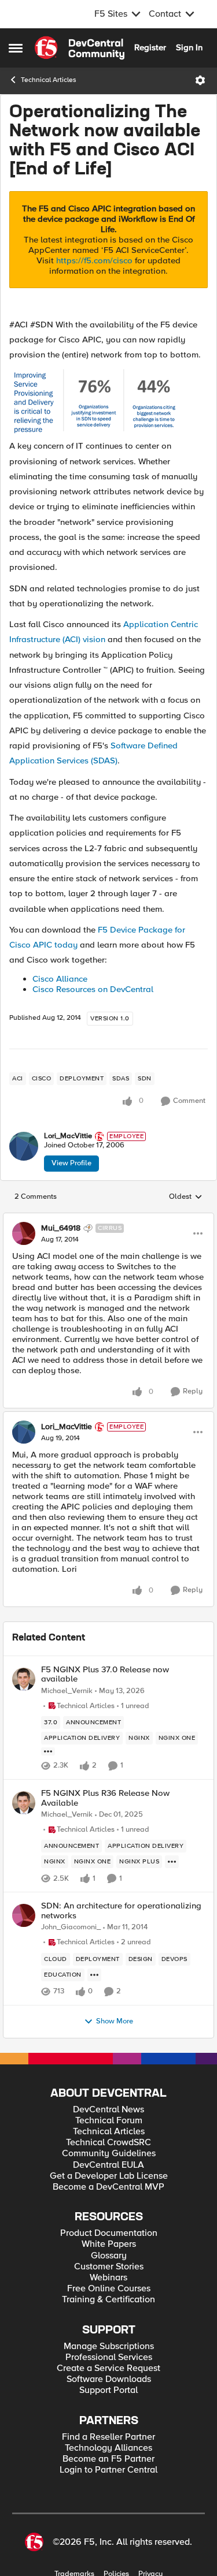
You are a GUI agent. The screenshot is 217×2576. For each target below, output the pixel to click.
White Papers (109, 2244)
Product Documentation (109, 2233)
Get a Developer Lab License (109, 2176)
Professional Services (109, 2357)
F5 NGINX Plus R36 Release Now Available (105, 1798)
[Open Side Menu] (16, 48)
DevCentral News (108, 2110)
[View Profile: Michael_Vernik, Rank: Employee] (24, 1679)
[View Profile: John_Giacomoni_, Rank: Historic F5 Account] (24, 1915)
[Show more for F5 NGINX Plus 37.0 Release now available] (48, 1751)
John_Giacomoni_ (71, 1927)
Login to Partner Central (108, 2470)
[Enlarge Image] (108, 403)
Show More (115, 2021)
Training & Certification (108, 2300)
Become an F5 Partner (108, 2459)
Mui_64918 (61, 1228)
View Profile (71, 1163)
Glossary (109, 2256)
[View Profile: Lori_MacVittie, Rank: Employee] (24, 1146)
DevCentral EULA (108, 2165)
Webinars (108, 2278)
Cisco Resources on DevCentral (93, 989)
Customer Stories (109, 2267)
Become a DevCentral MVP (108, 2187)
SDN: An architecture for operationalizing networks (121, 1910)
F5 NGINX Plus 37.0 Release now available (105, 1674)
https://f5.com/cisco (94, 260)
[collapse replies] (108, 1218)
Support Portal (108, 2390)
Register (150, 47)
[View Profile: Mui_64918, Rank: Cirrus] (24, 1233)
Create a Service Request (108, 2368)
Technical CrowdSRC (108, 2143)
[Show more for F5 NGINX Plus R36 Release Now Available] (172, 1862)
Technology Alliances (108, 2448)
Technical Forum (109, 2121)
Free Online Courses (109, 2289)
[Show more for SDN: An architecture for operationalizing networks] (94, 1975)
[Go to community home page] (80, 48)
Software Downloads (109, 2379)
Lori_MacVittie (68, 1136)
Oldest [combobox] (186, 1197)
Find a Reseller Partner (108, 2437)
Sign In (189, 47)
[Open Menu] (200, 80)
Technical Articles (49, 80)
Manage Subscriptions (109, 2346)
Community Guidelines (109, 2154)
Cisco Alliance (60, 979)
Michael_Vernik (67, 1691)
